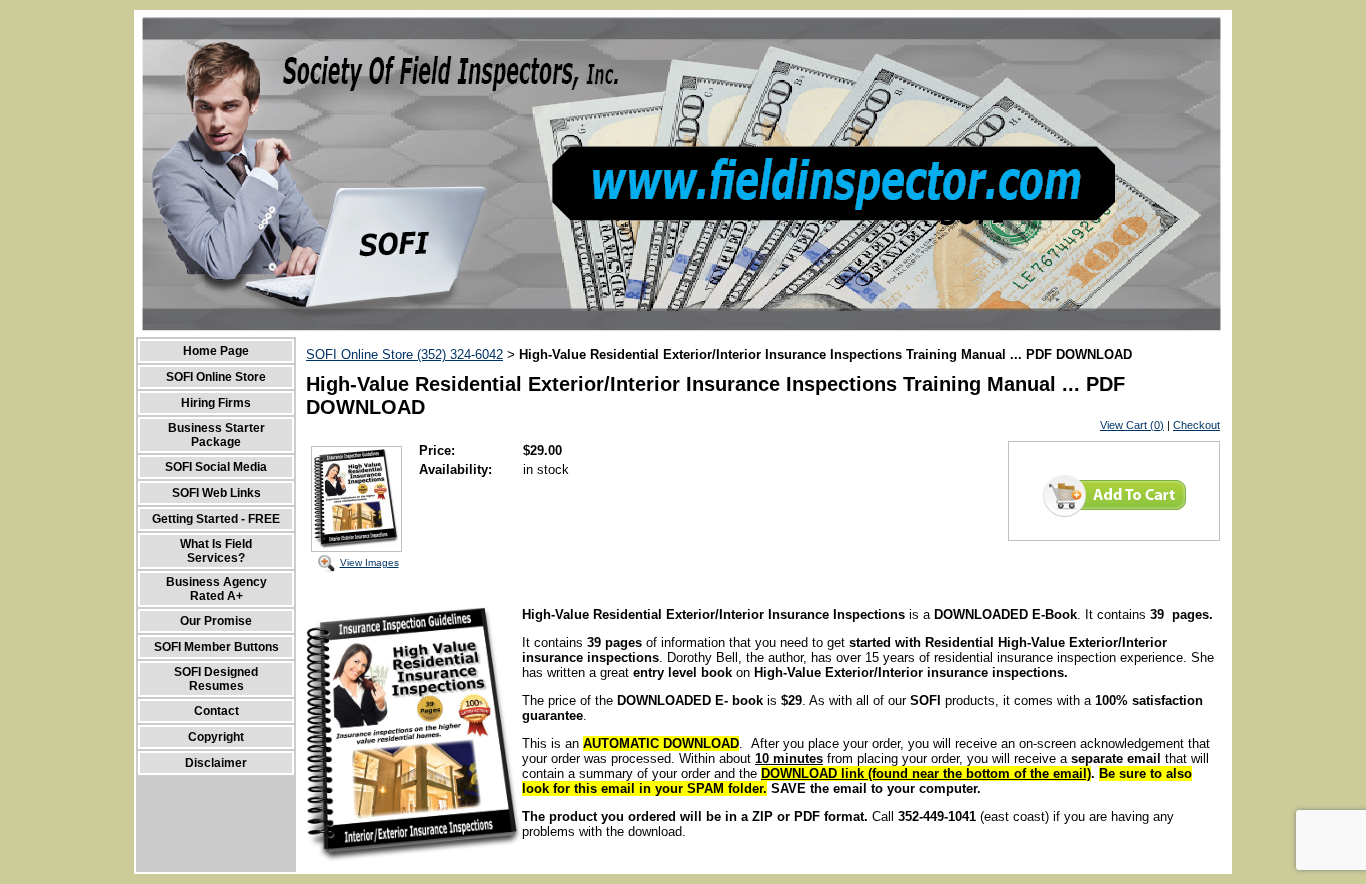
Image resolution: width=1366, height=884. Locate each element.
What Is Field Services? (216, 551)
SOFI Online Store (216, 377)
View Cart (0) (1132, 425)
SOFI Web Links (216, 493)
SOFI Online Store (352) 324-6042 (404, 354)
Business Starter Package (216, 435)
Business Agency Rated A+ (216, 589)
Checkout (1196, 425)
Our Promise (216, 621)
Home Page (216, 351)
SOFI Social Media (216, 467)
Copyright (216, 737)
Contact (216, 711)
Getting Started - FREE (216, 519)
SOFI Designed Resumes (216, 679)
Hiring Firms (216, 403)
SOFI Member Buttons (216, 647)
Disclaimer (216, 763)
